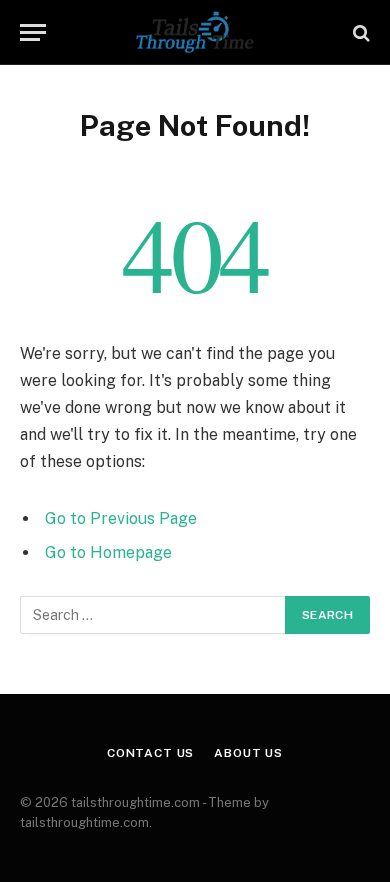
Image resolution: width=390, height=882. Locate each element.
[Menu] (33, 32)
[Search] (359, 32)
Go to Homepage (108, 552)
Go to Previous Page (121, 518)
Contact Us (150, 753)
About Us (248, 753)
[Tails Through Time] (194, 32)
